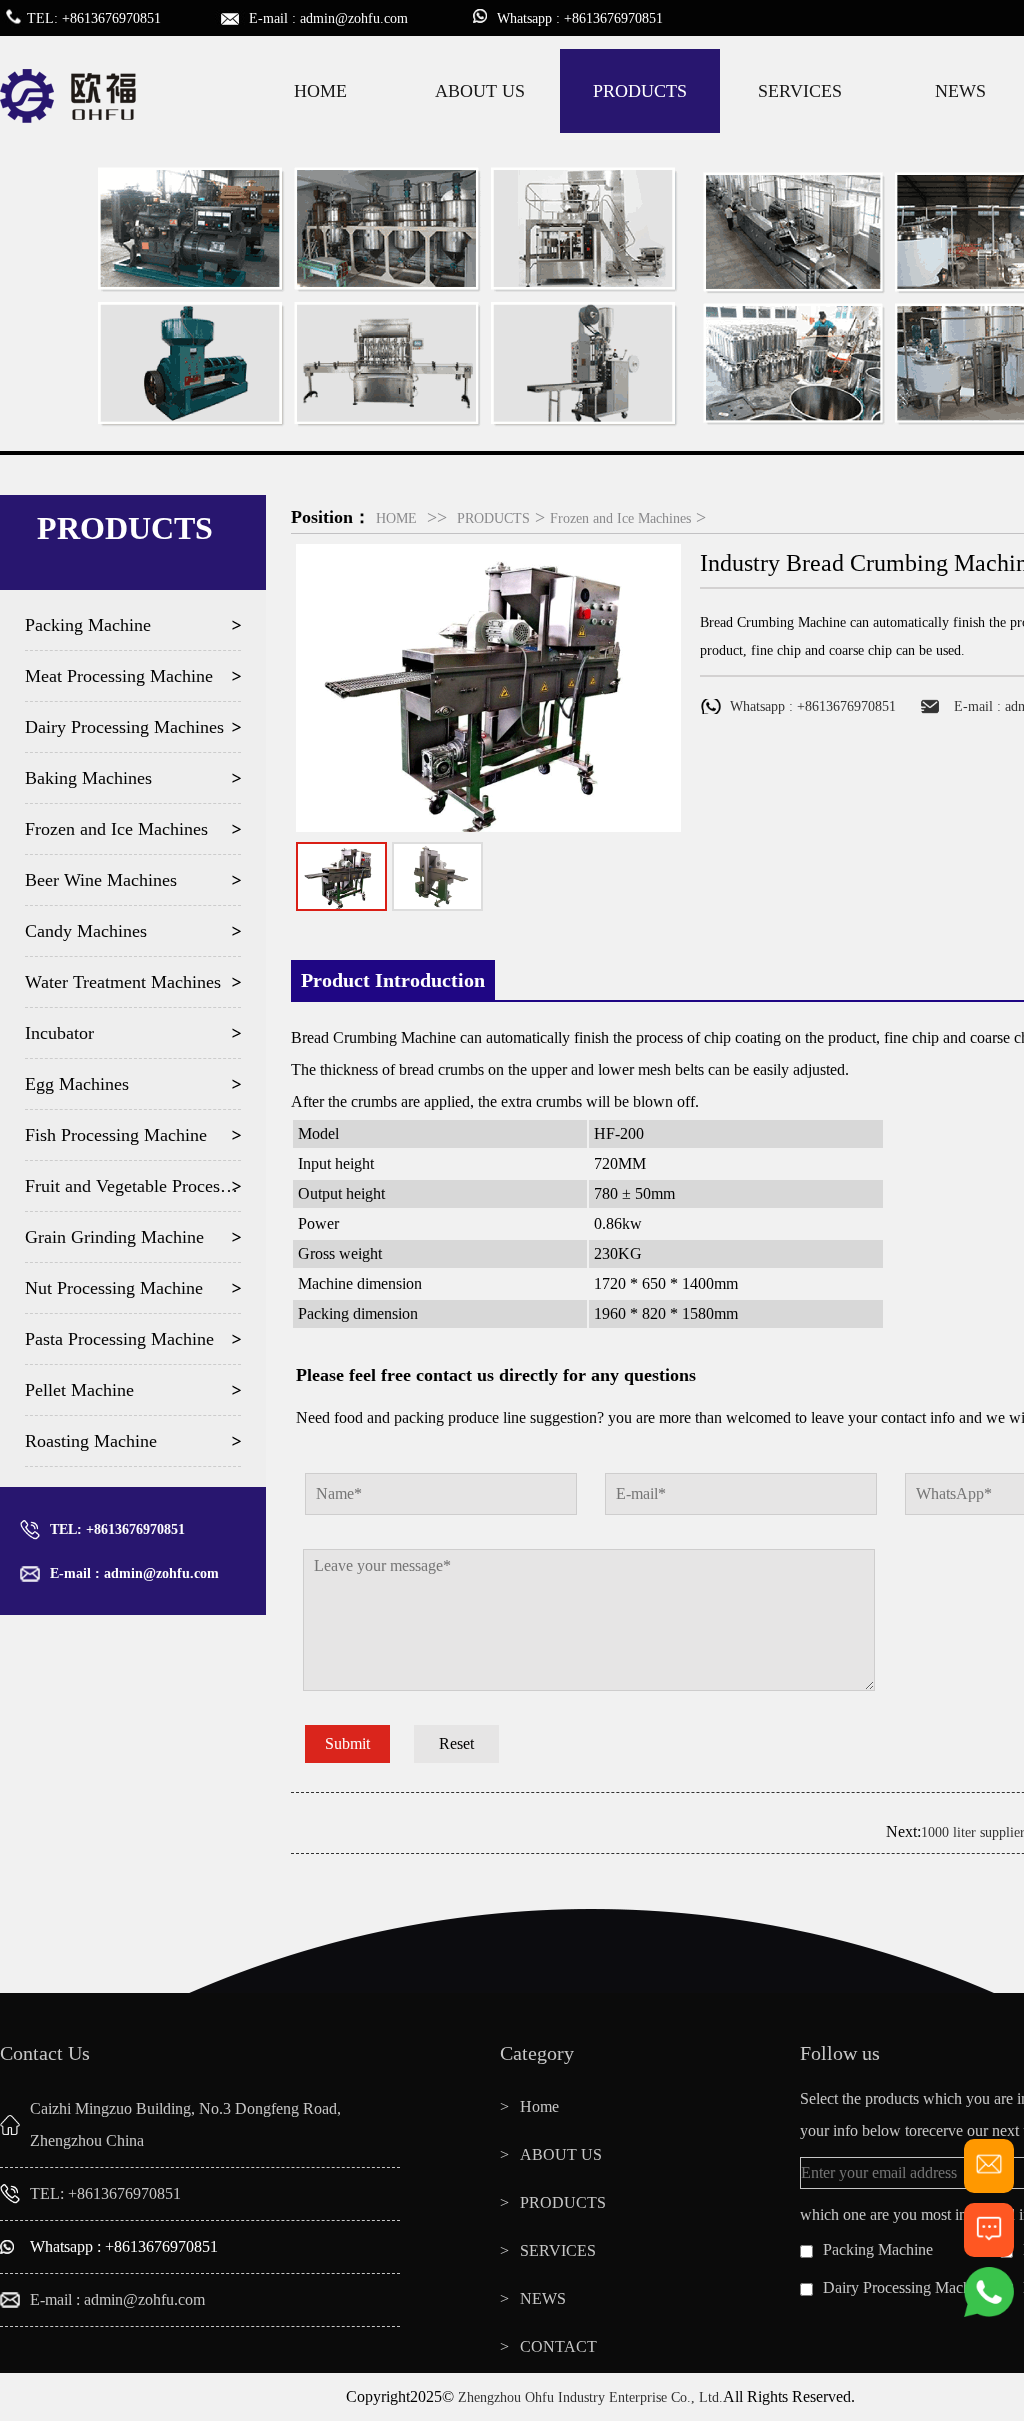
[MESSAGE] (989, 2248)
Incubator (59, 1033)
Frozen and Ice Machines (116, 829)
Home (539, 2106)
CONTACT (558, 2346)
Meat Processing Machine (119, 676)
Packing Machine (88, 625)
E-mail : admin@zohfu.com (134, 1573)
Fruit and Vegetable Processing (133, 1186)
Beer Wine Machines (101, 880)
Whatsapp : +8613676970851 (124, 2246)
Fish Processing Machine (116, 1135)
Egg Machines (77, 1084)
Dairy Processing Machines (124, 727)
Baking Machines (88, 778)
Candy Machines (86, 931)
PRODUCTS (640, 91)
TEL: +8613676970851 (117, 1529)
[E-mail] (989, 2184)
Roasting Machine (91, 1441)
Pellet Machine (79, 1390)
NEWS (543, 2298)
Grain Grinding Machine (114, 1237)
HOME (320, 91)
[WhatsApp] (989, 2312)
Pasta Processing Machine (119, 1339)
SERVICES (800, 91)
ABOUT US (480, 91)
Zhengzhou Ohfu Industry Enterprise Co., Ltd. (590, 2397)
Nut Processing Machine (114, 1288)
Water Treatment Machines (123, 982)
